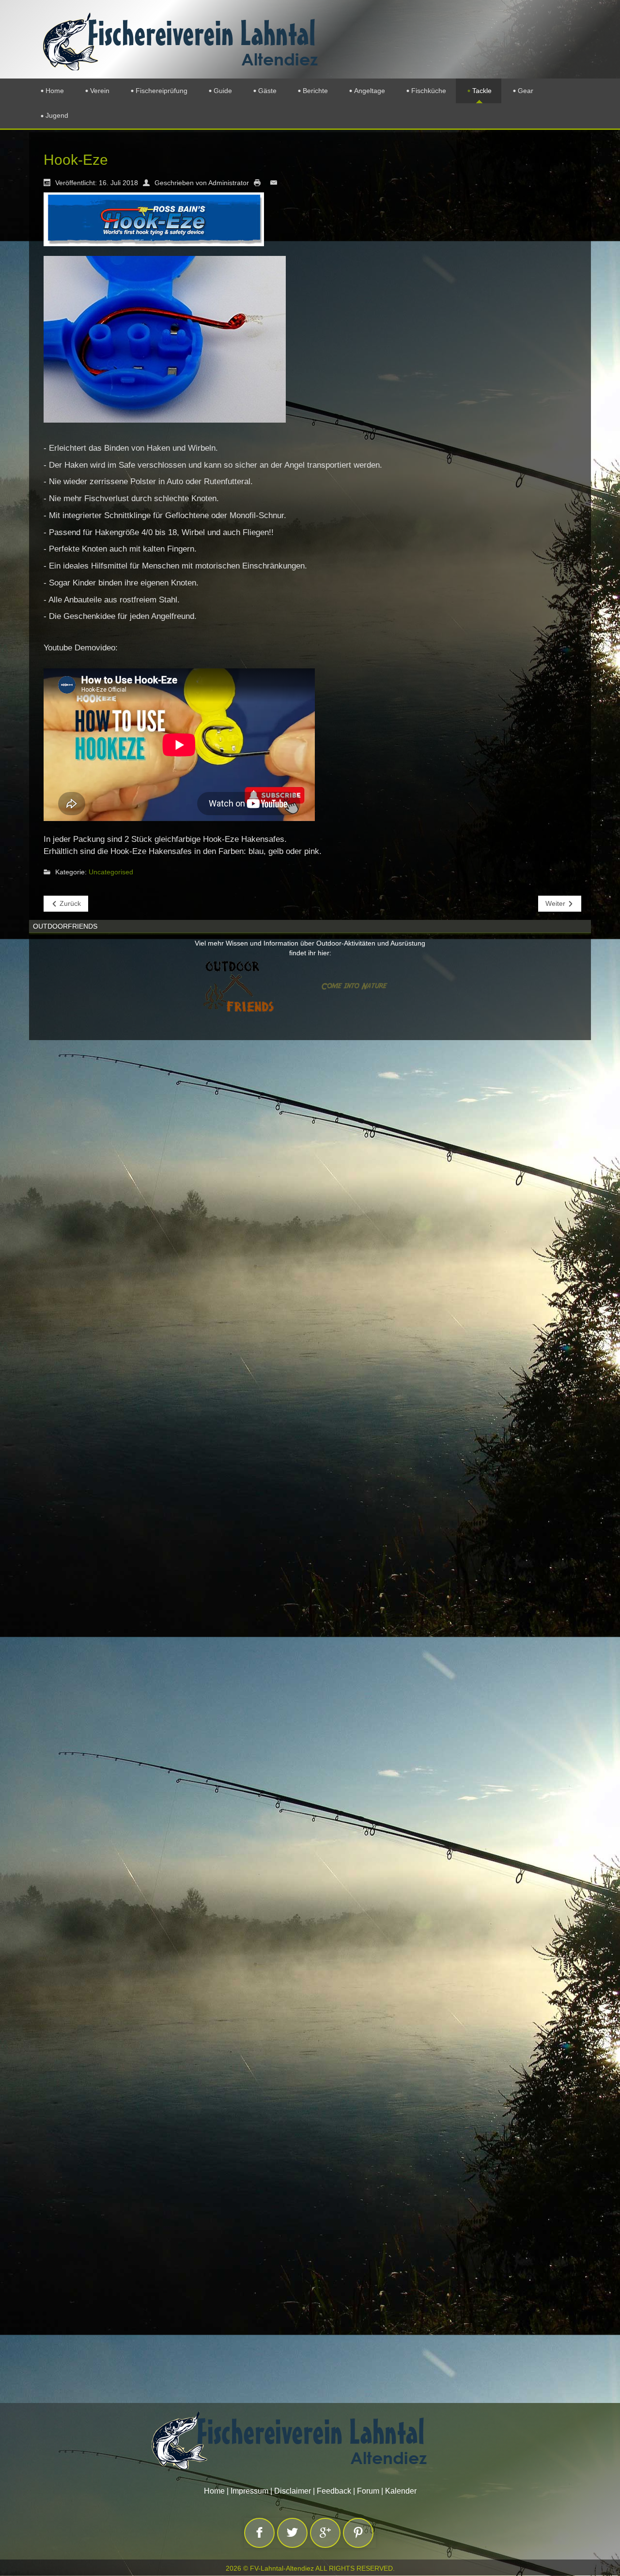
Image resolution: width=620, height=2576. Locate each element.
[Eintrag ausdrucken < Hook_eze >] (260, 182)
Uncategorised (111, 872)
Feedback (334, 2491)
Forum (368, 2491)
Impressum (249, 2491)
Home (214, 2491)
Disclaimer (293, 2491)
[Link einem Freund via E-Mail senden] (276, 182)
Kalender (401, 2491)
